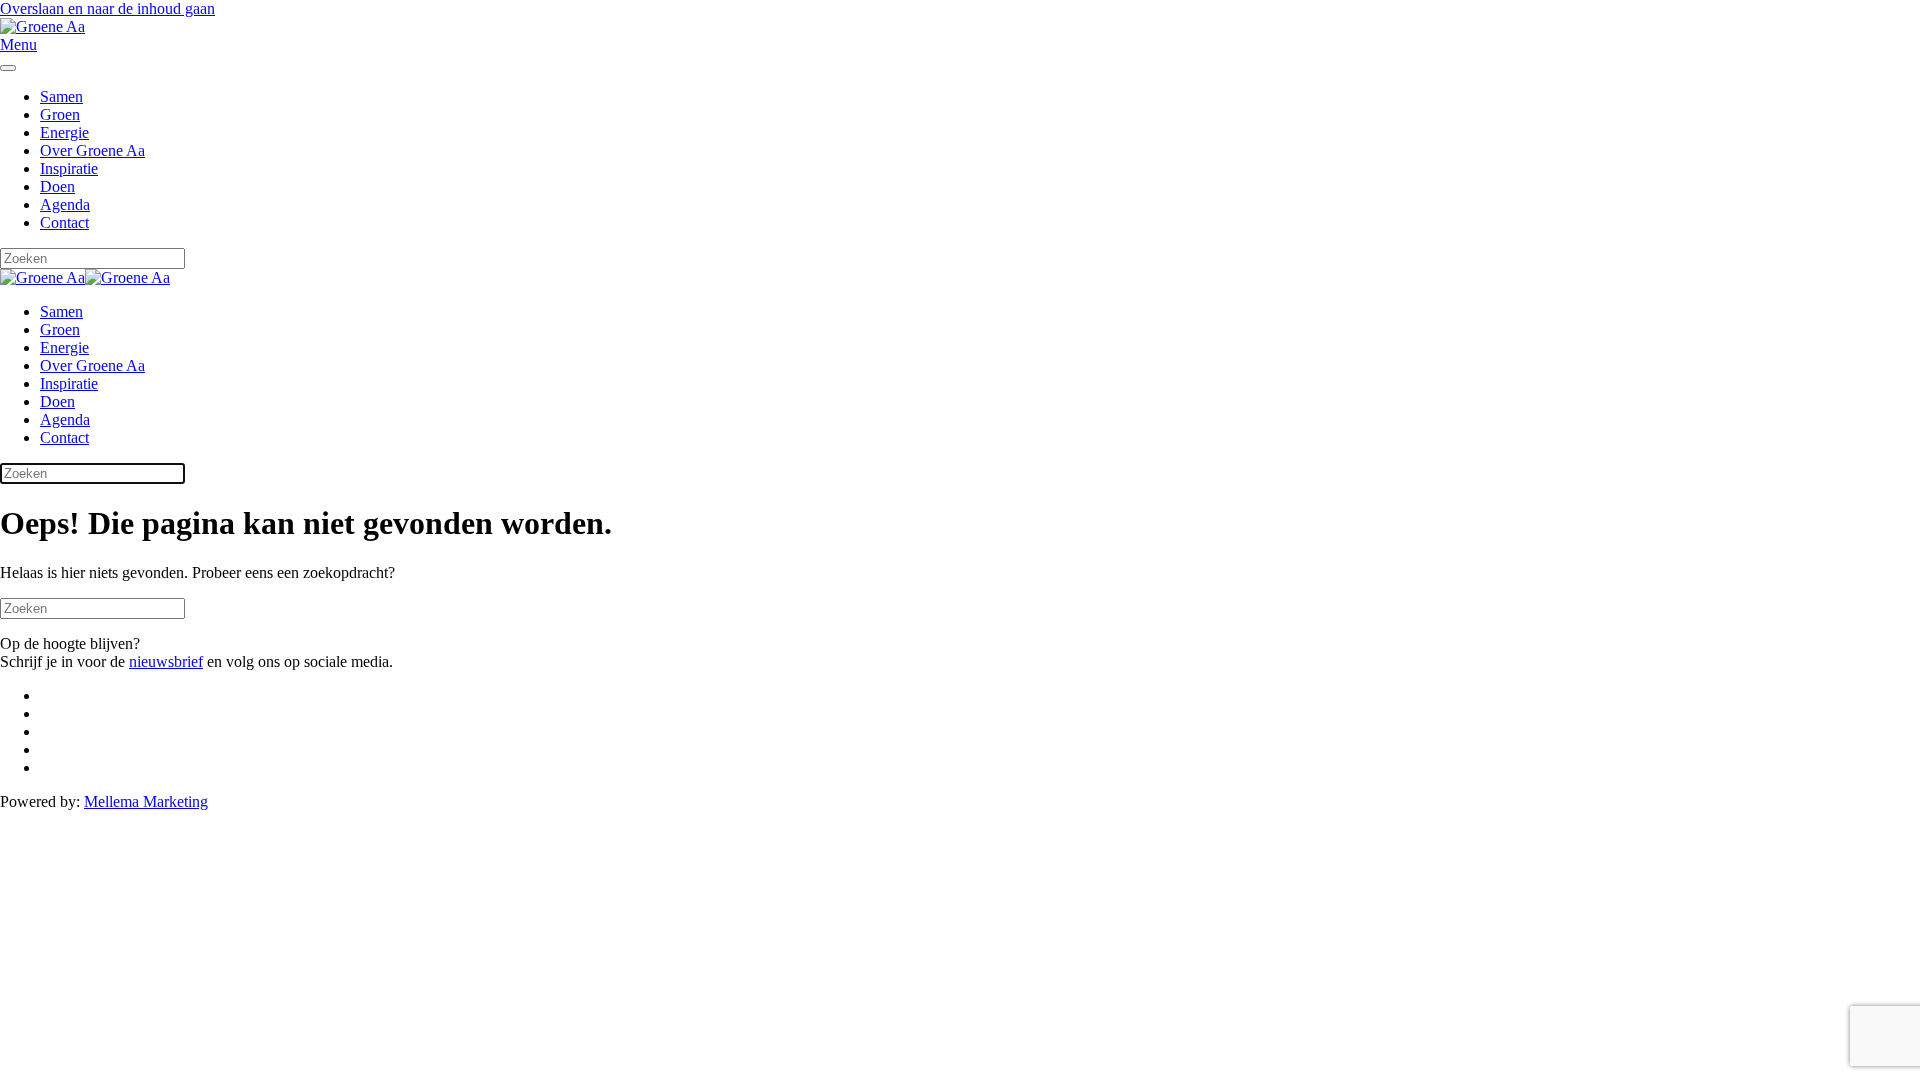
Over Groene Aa (92, 150)
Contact (64, 222)
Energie (64, 132)
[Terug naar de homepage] (42, 26)
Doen (57, 186)
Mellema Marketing (146, 801)
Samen (61, 96)
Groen (60, 114)
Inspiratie (69, 168)
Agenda (65, 204)
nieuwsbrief (166, 661)
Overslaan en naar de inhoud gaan (107, 8)
